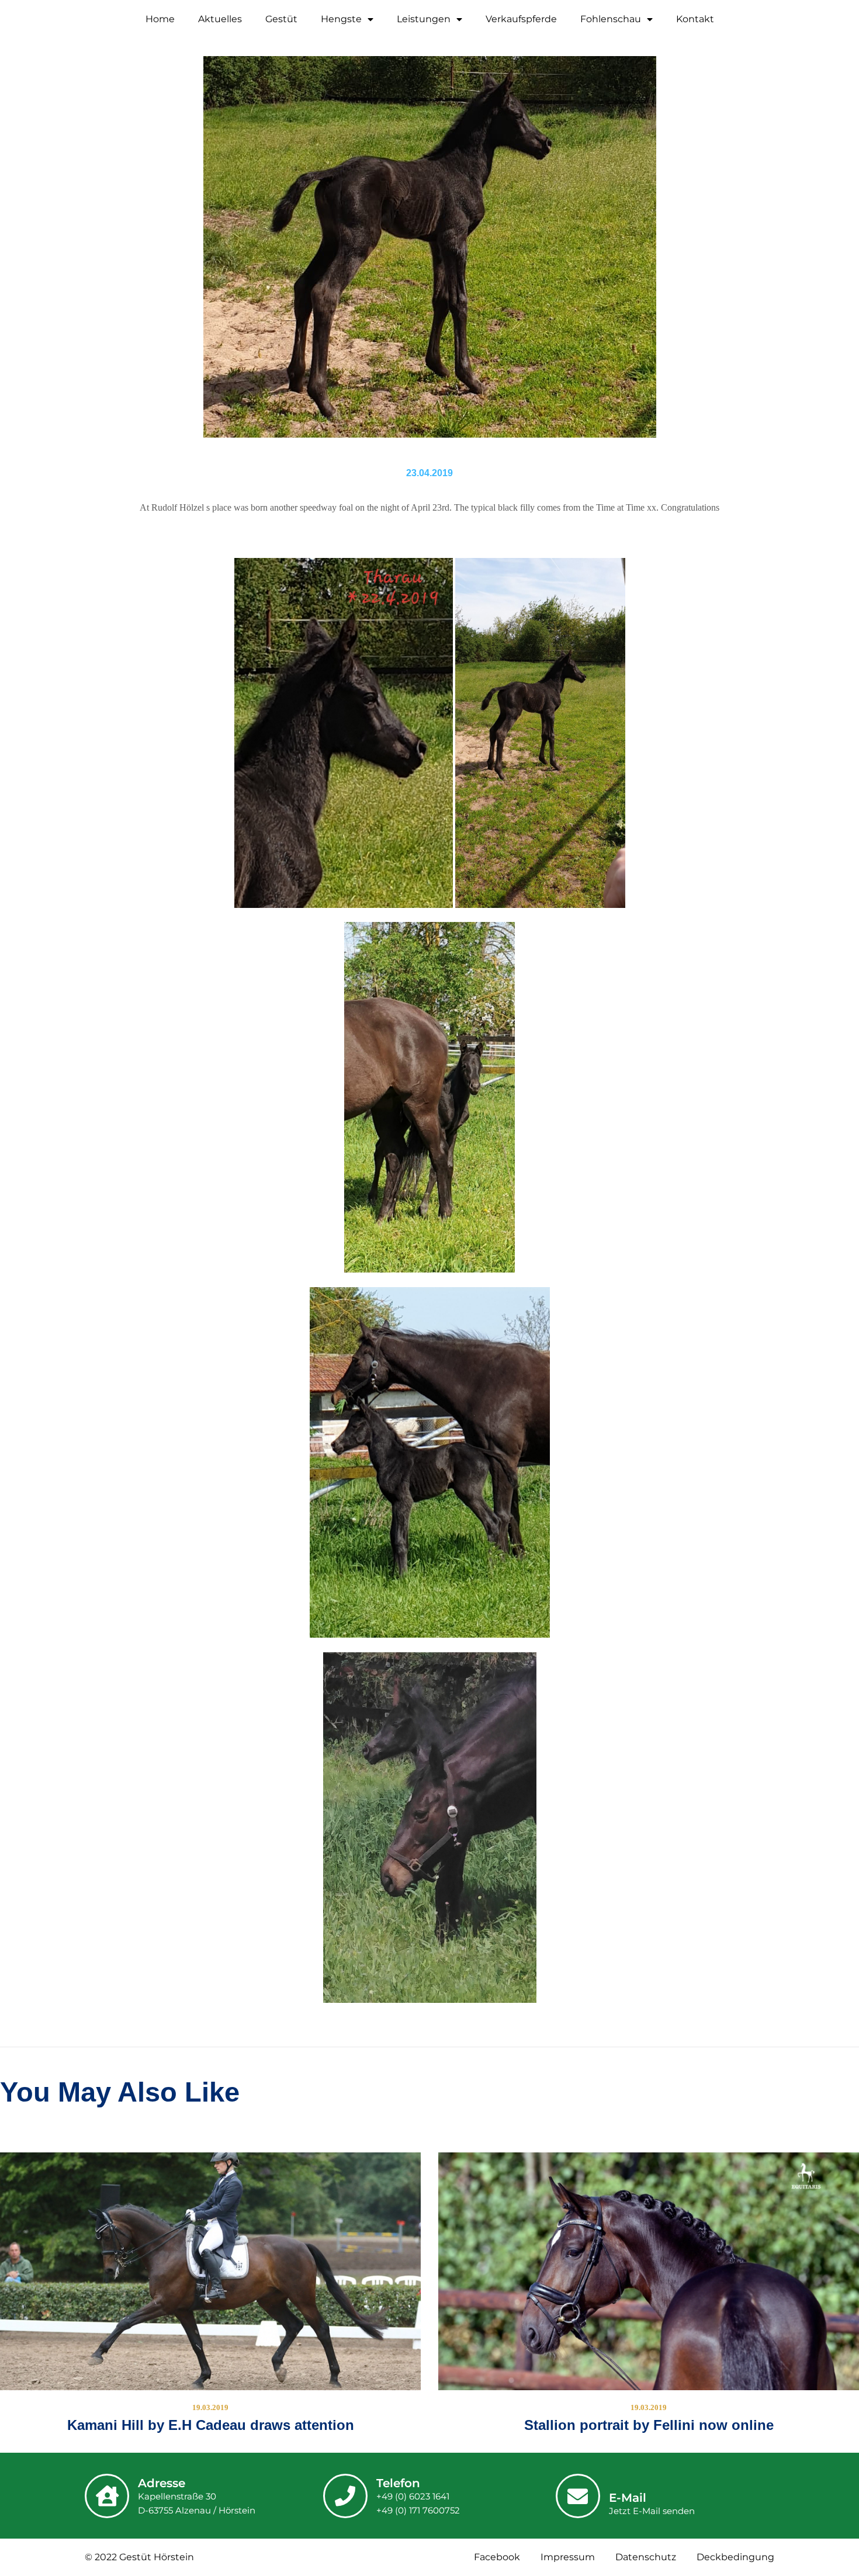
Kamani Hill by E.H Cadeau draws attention (211, 2425)
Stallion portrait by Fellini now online (649, 2425)
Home (160, 19)
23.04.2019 (430, 473)
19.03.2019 (210, 2407)
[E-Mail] (578, 2496)
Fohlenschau (611, 19)
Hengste (341, 19)
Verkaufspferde (521, 19)
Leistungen (424, 19)
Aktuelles (220, 19)
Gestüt (281, 19)
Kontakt (695, 19)
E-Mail (628, 2498)
